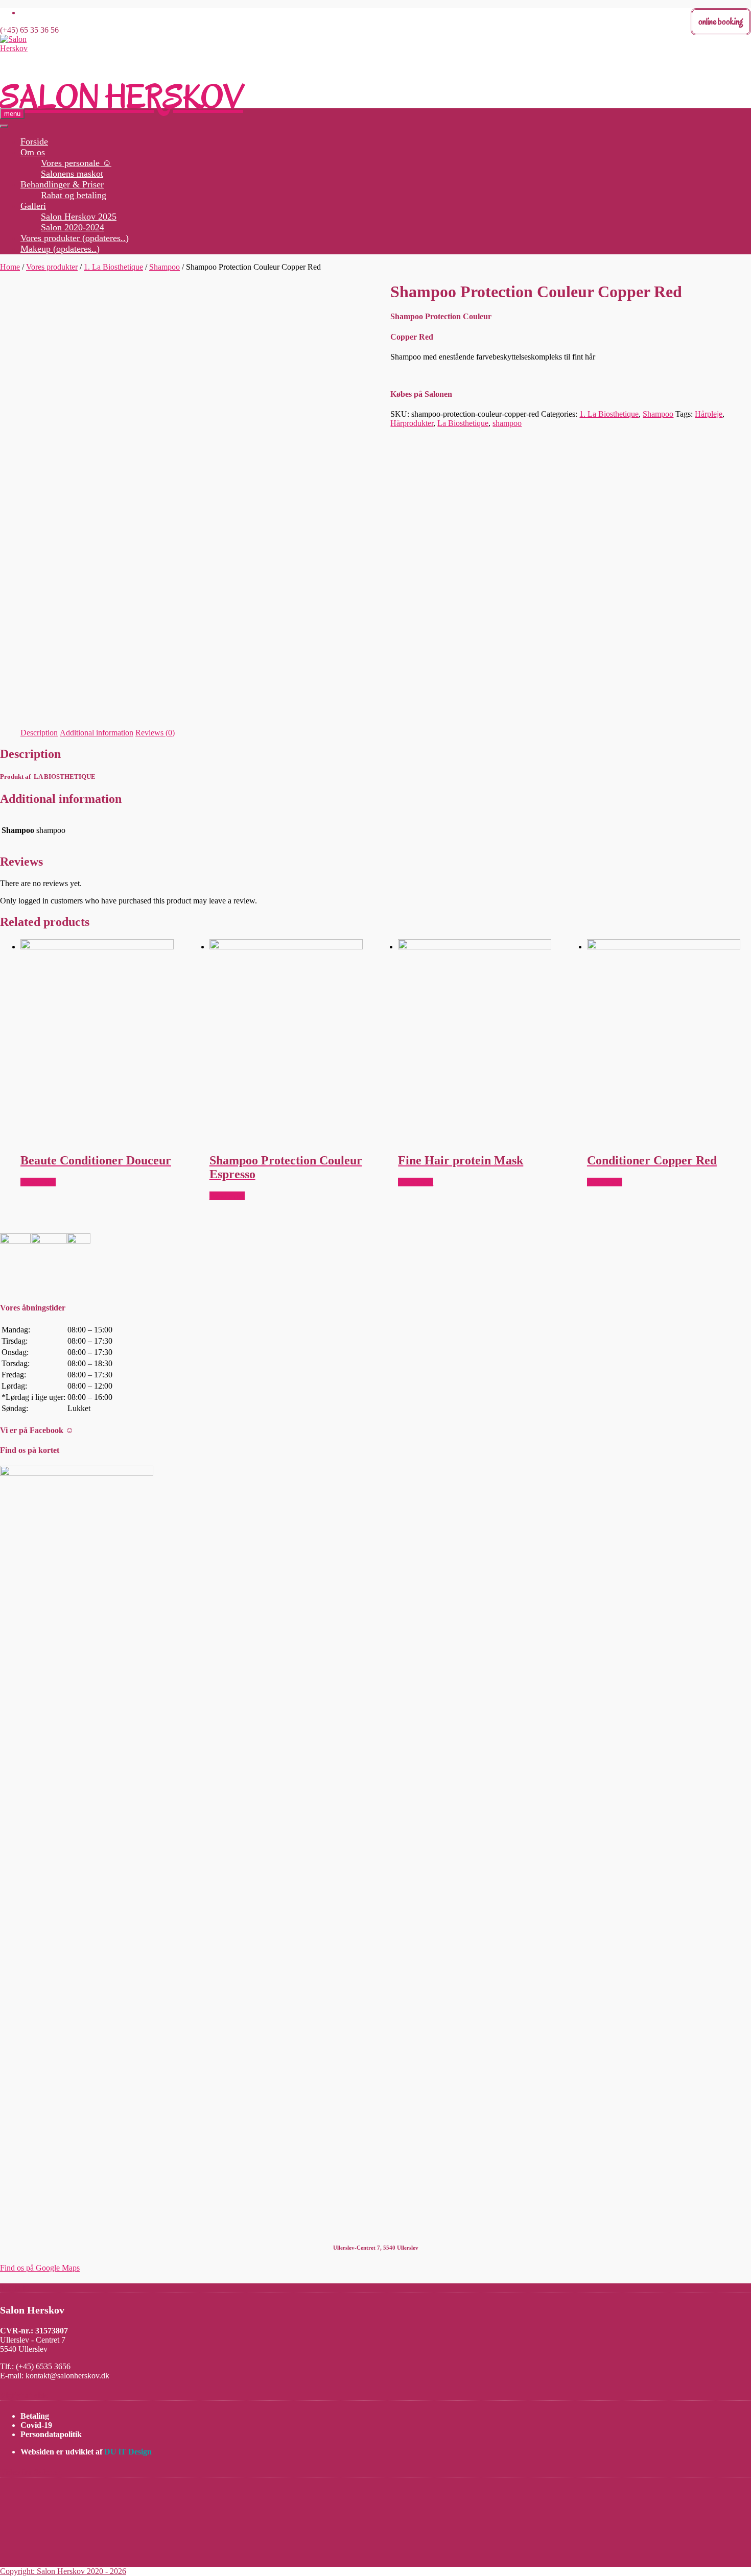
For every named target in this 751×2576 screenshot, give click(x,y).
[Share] (717, 11)
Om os (33, 152)
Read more (38, 1182)
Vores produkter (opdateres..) (75, 238)
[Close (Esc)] (740, 11)
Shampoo (165, 267)
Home (10, 267)
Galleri (33, 206)
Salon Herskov (122, 97)
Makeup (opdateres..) (60, 249)
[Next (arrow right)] (733, 1288)
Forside (34, 141)
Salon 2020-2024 (73, 227)
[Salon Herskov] (20, 48)
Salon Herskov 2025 (79, 217)
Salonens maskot (72, 174)
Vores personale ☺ (76, 163)
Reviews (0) (155, 733)
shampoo (507, 423)
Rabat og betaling (74, 195)
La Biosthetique (463, 423)
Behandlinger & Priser (62, 184)
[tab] (39, 733)
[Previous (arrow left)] (18, 1288)
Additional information (97, 733)
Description (39, 733)
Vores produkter (52, 267)
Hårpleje (709, 414)
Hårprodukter (412, 423)
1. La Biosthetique (113, 267)
